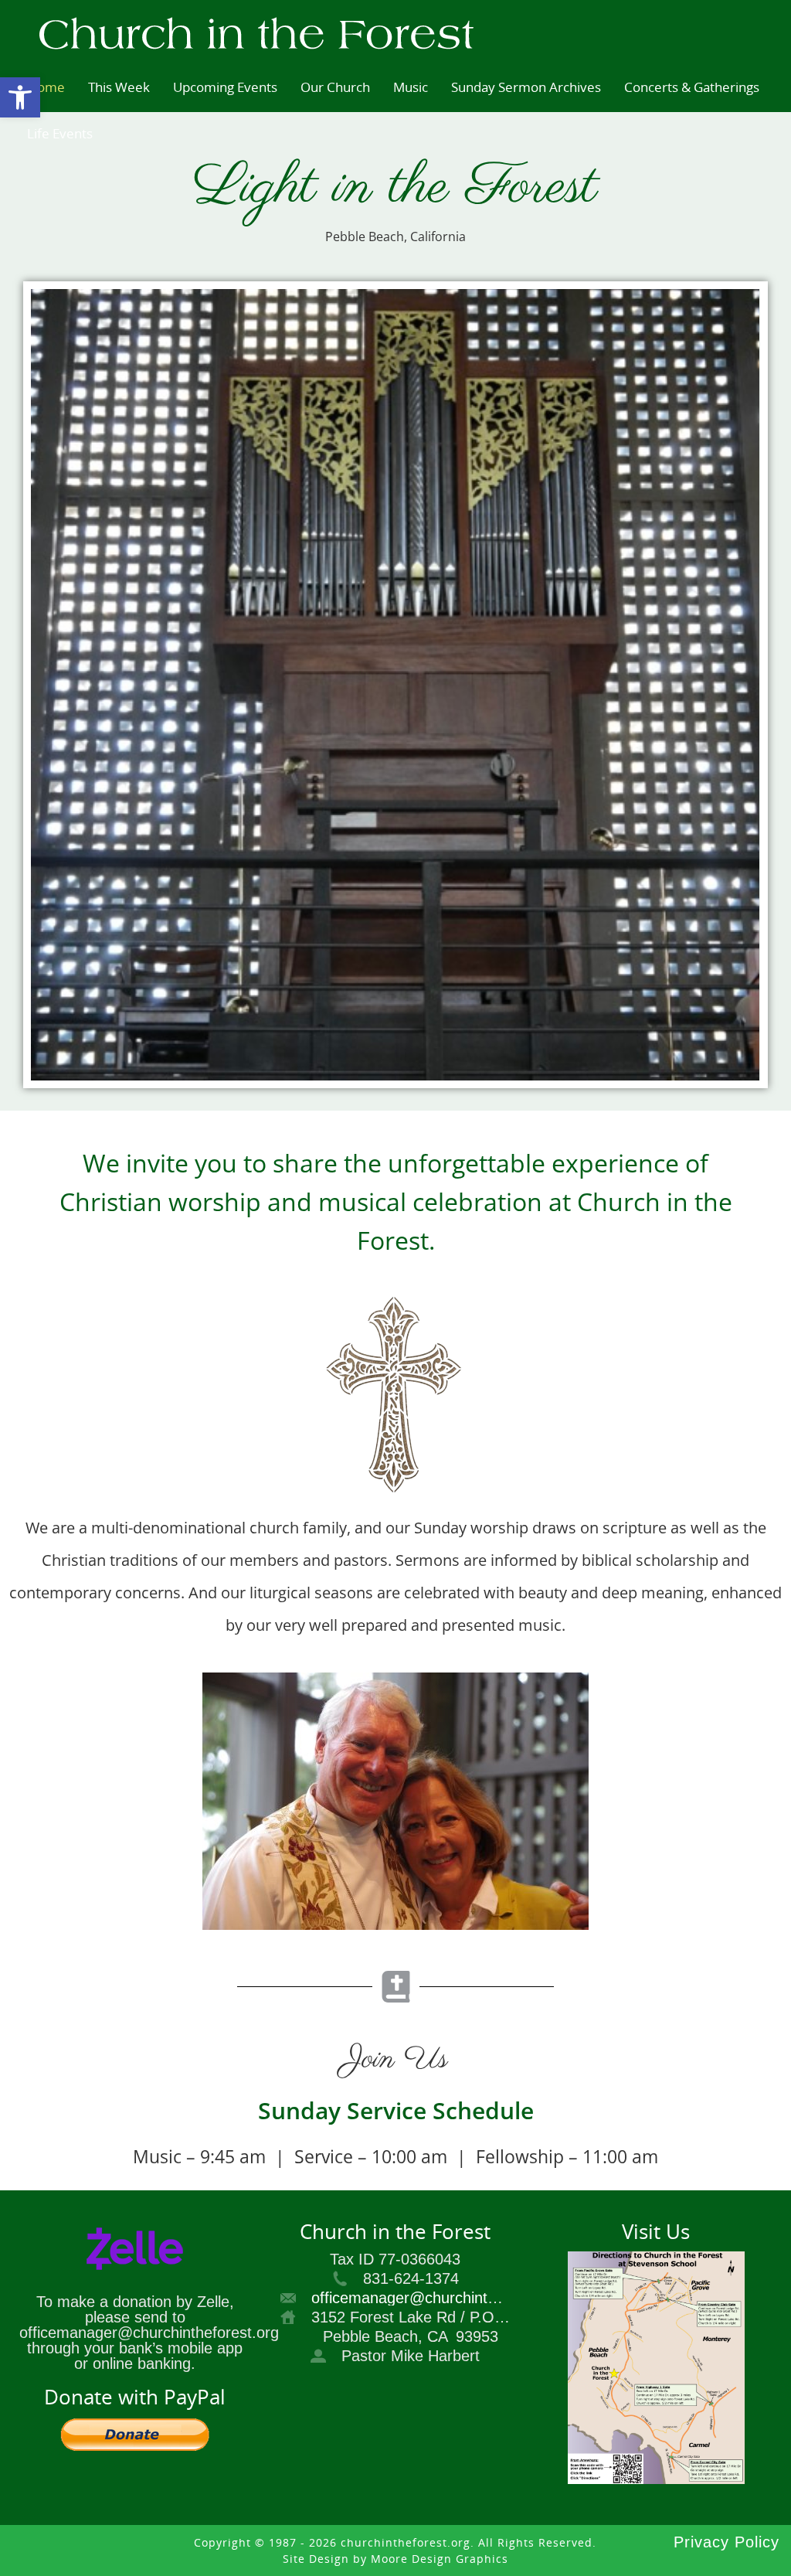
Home (46, 87)
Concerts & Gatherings (692, 87)
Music (411, 87)
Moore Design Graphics (440, 2559)
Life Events (60, 133)
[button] (20, 97)
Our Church (335, 87)
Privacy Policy (726, 2542)
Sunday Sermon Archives (526, 87)
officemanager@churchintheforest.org (441, 2298)
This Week (119, 87)
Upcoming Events (225, 87)
